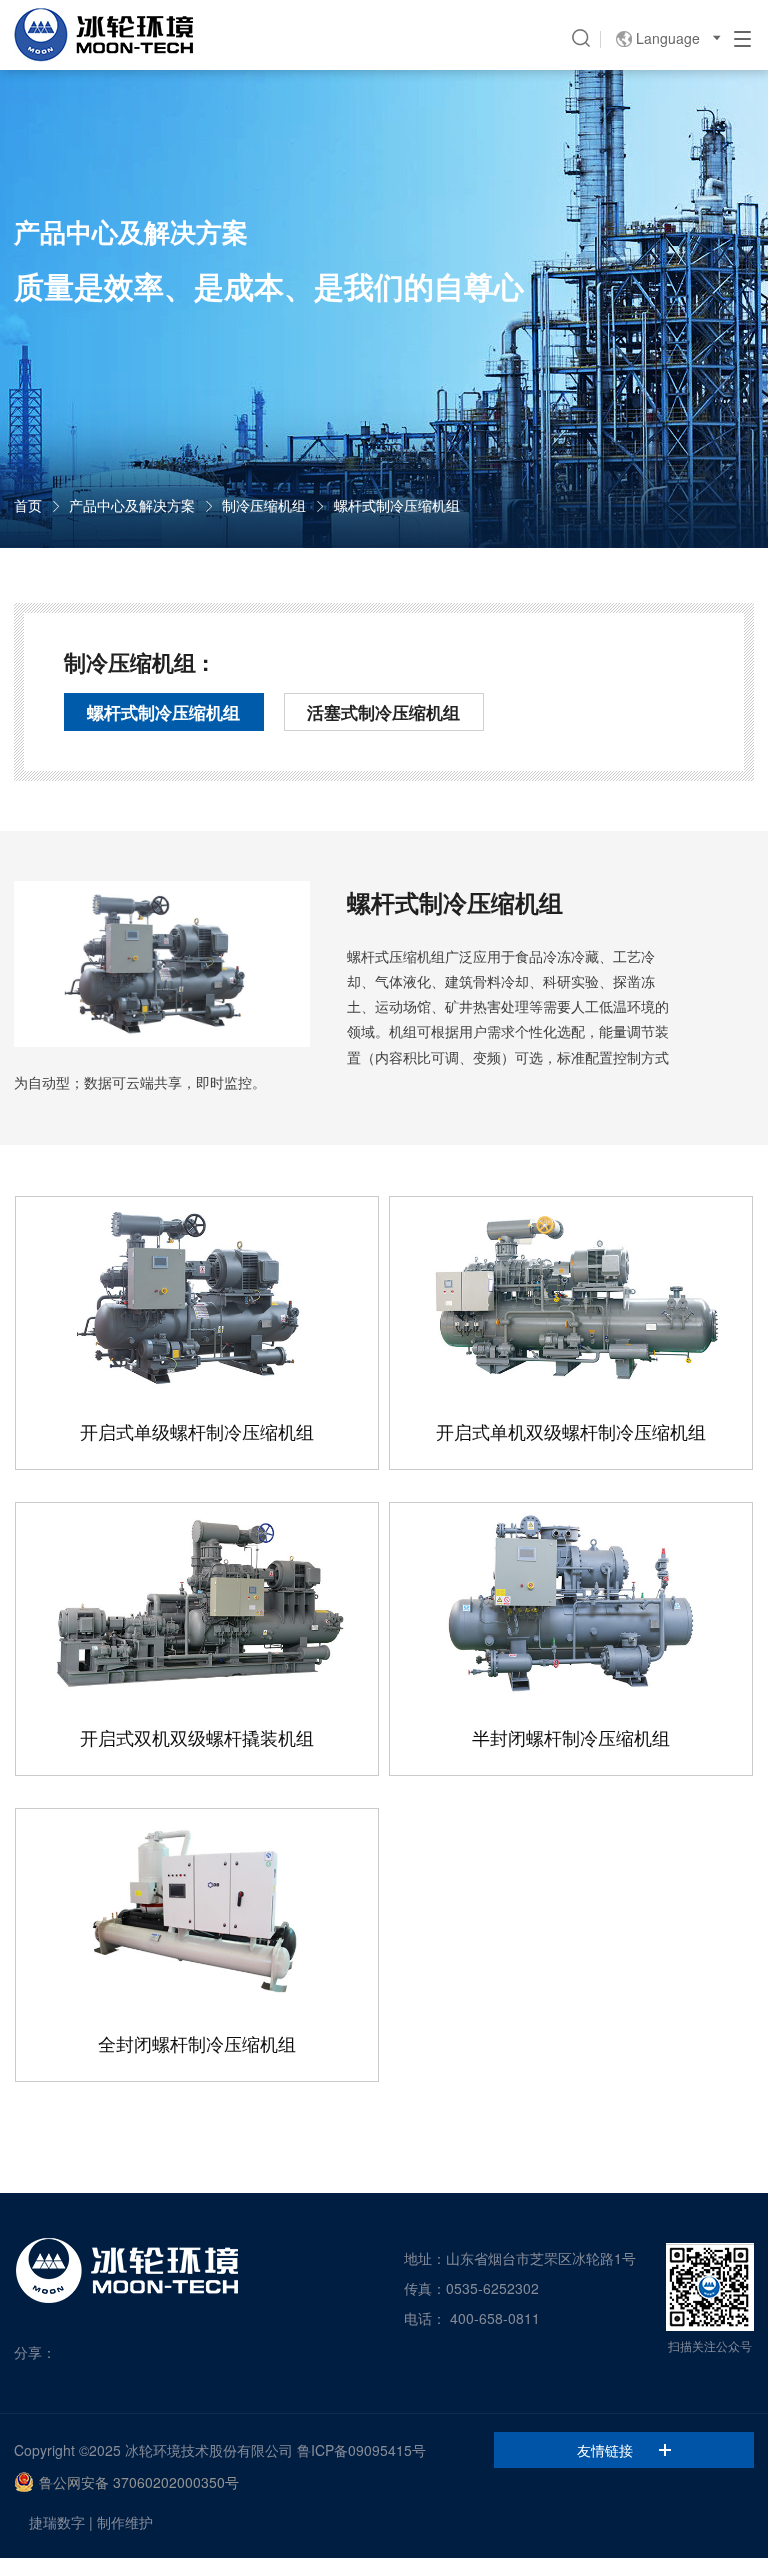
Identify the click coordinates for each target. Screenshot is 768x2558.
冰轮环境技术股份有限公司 (209, 2450)
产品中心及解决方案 (132, 505)
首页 (28, 505)
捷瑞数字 (57, 2522)
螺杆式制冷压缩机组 (397, 505)
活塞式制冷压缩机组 (383, 712)
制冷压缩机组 (264, 505)
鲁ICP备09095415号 (361, 2450)
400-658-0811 (495, 2318)
